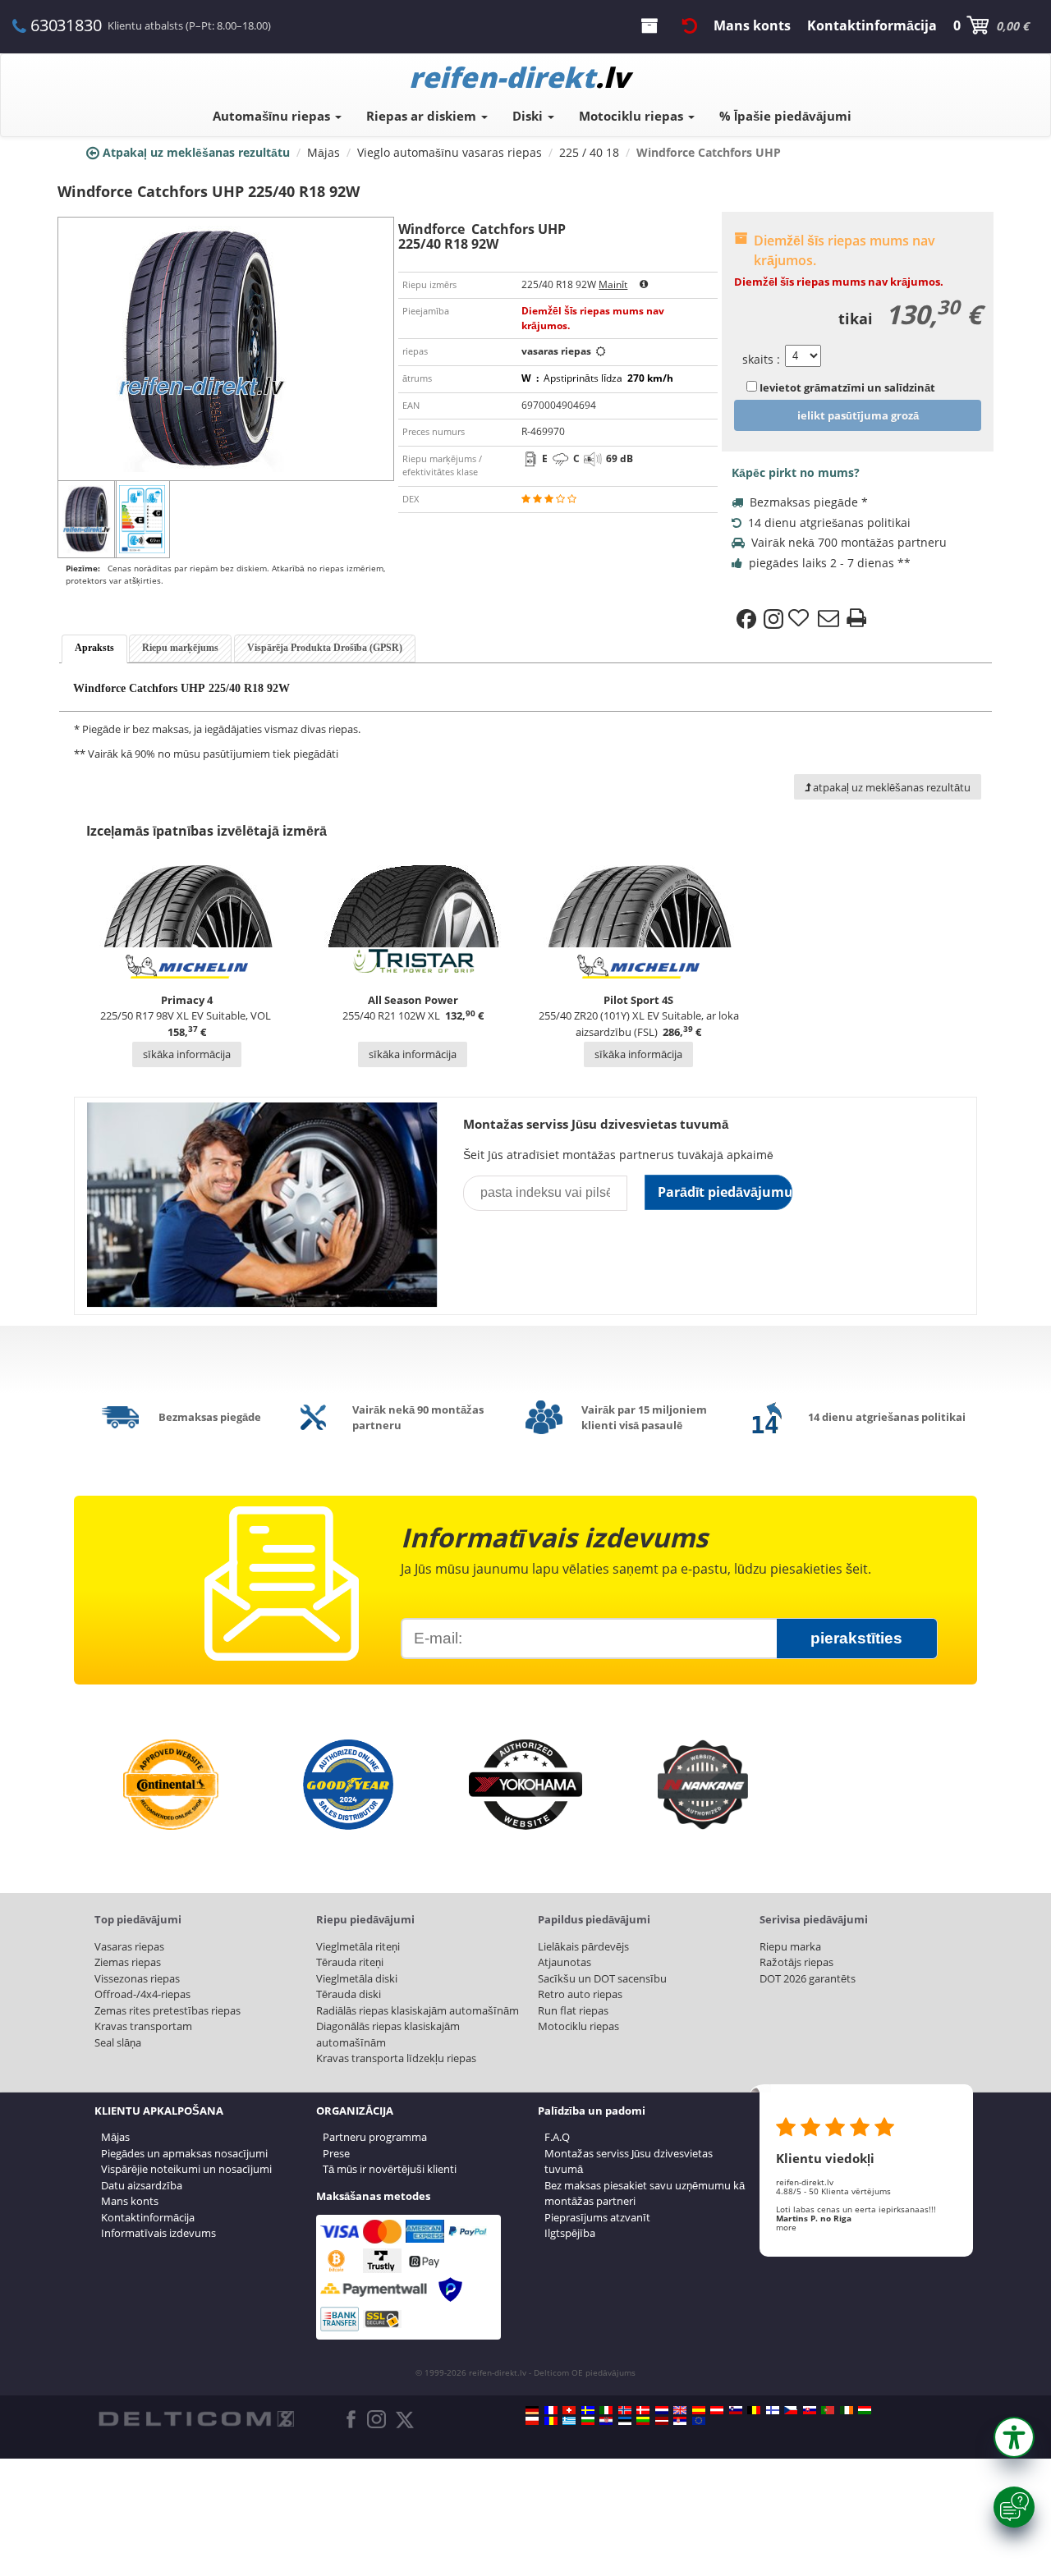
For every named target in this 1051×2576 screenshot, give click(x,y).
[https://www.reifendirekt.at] (717, 2410)
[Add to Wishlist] (801, 619)
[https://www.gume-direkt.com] (736, 2410)
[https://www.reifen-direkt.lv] (662, 2421)
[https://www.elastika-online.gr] (569, 2421)
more (786, 2227)
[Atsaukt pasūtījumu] (690, 25)
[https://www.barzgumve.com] (588, 2421)
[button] (1014, 2437)
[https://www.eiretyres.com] (847, 2410)
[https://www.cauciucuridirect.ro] (551, 2421)
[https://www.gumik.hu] (865, 2410)
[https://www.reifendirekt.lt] (643, 2421)
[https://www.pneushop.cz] (791, 2410)
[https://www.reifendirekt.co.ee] (625, 2421)
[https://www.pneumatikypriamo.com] (810, 2410)
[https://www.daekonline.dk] (643, 2410)
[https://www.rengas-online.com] (773, 2410)
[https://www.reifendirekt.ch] (569, 2410)
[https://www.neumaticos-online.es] (699, 2410)
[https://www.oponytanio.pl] (532, 2421)
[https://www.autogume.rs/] (680, 2421)
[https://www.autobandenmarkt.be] (754, 2410)
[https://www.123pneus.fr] (551, 2410)
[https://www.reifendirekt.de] (532, 2410)
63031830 (66, 25)
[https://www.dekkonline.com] (625, 2410)
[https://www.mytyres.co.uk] (680, 2410)
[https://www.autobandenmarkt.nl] (662, 2410)
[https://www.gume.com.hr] (606, 2421)
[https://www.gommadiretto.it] (606, 2410)
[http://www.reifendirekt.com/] (699, 2421)
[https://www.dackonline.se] (588, 2410)
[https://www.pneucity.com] (828, 2410)
